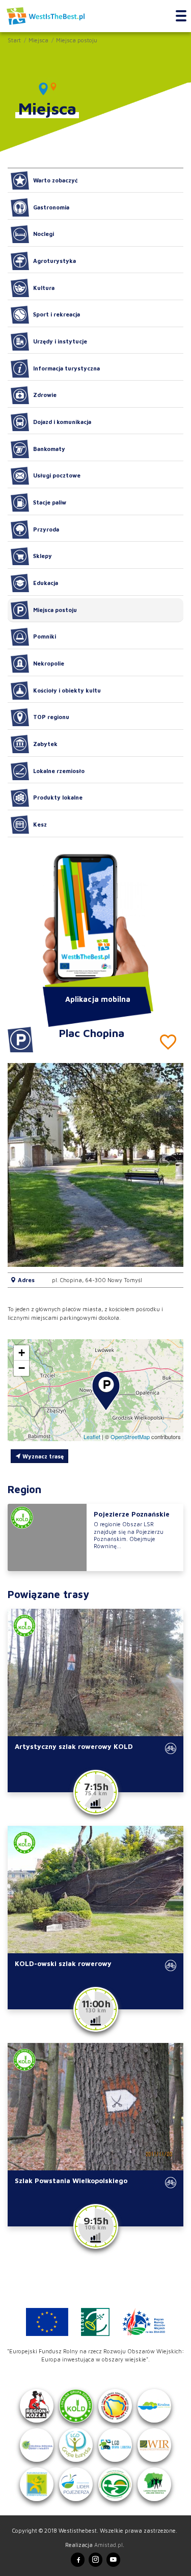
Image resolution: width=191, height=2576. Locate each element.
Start (14, 40)
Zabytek (45, 744)
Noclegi (44, 234)
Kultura (44, 288)
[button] (168, 1165)
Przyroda (46, 529)
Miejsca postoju (77, 40)
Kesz (40, 824)
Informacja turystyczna (66, 368)
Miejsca (38, 40)
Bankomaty (49, 449)
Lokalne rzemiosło (59, 771)
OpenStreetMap (130, 1437)
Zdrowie (45, 395)
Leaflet (92, 1437)
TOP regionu (51, 717)
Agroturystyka (54, 261)
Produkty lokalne (58, 797)
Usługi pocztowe (57, 475)
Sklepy (43, 556)
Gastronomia (51, 207)
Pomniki (45, 636)
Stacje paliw (50, 502)
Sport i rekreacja (57, 314)
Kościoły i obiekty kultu (67, 690)
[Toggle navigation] (181, 16)
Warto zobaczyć (56, 180)
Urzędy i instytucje (60, 341)
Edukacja (46, 583)
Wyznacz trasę (42, 1456)
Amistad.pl (108, 2545)
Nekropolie (49, 663)
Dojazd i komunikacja (62, 422)
